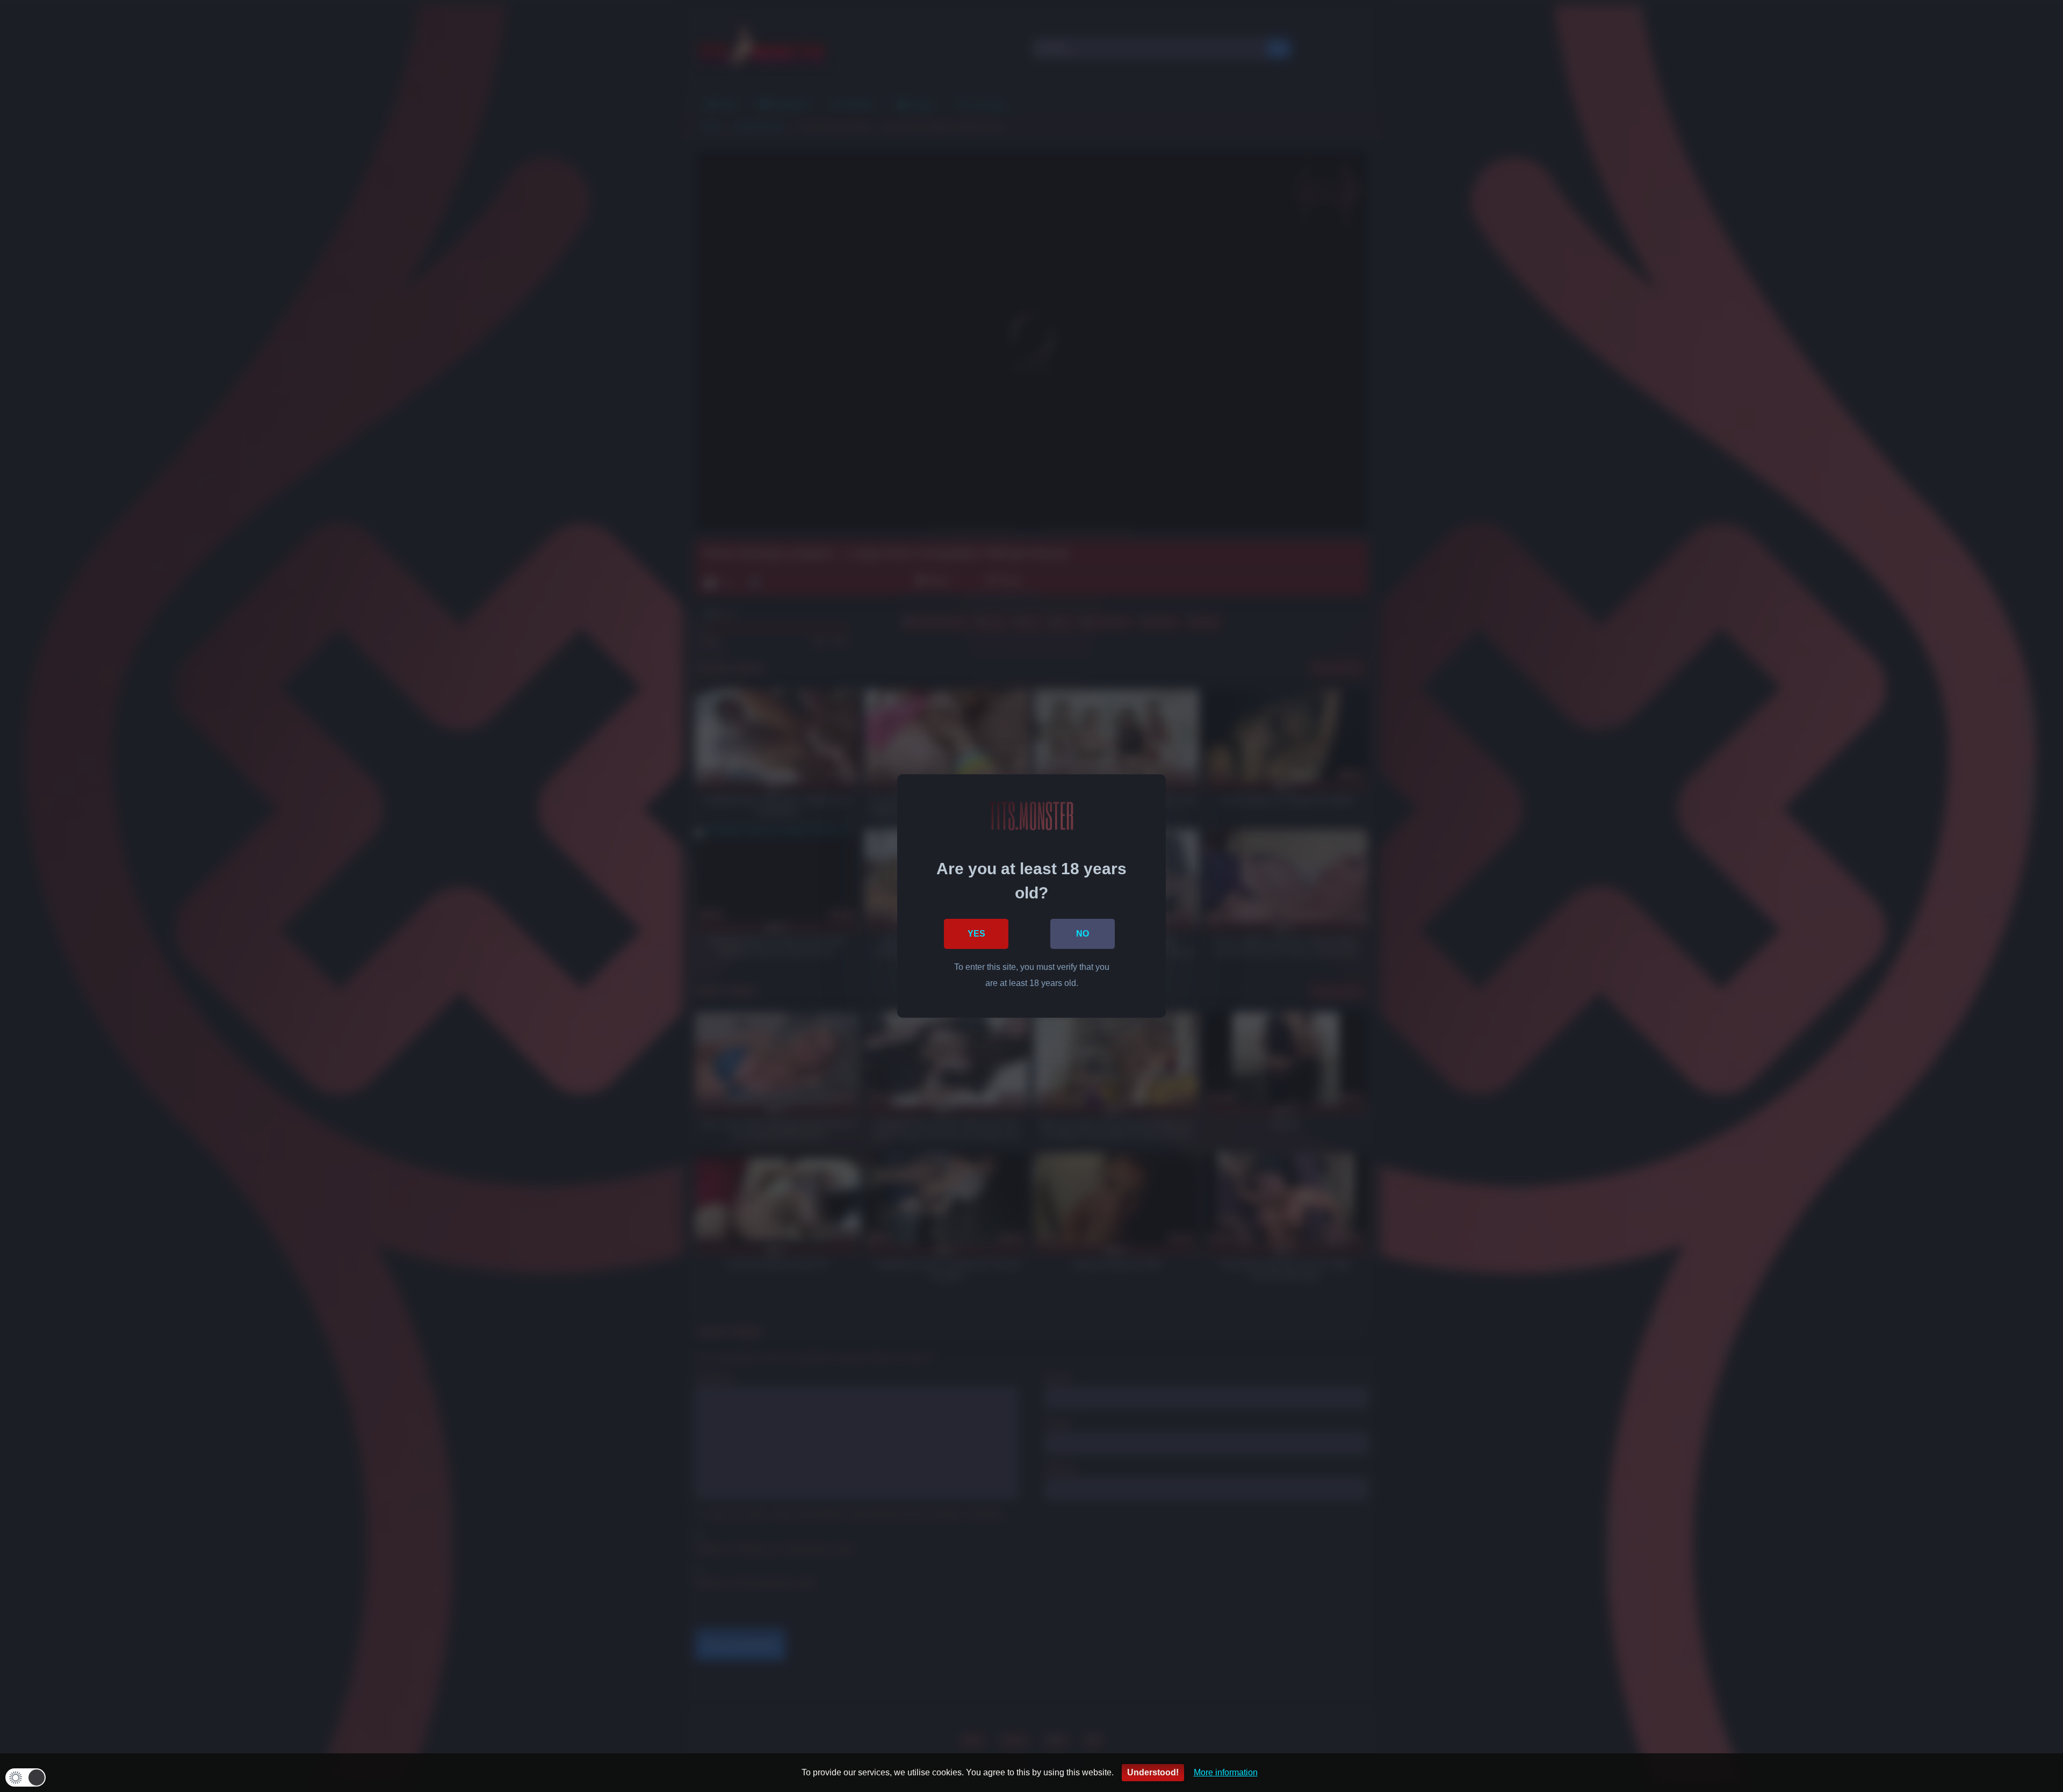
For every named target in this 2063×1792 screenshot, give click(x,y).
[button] (26, 1777)
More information (1226, 1772)
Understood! (1153, 1772)
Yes (976, 934)
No (1083, 934)
